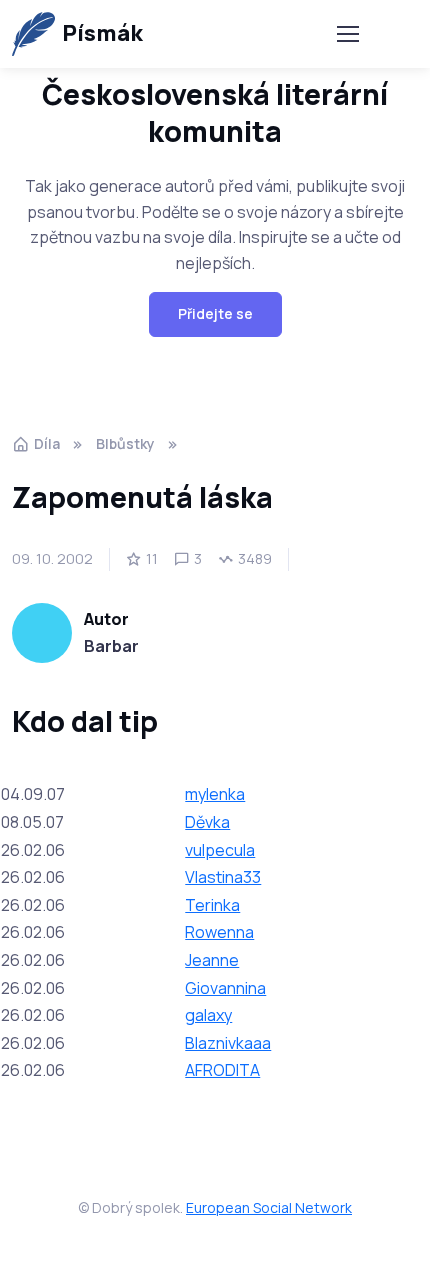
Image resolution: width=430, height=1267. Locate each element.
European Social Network (269, 1207)
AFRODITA (222, 1070)
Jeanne (212, 960)
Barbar (111, 646)
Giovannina (225, 988)
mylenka (215, 794)
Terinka (212, 905)
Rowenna (219, 932)
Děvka (207, 822)
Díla (47, 443)
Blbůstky (125, 443)
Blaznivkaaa (228, 1043)
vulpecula (220, 850)
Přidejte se (215, 313)
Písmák (102, 33)
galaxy (208, 1015)
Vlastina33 (223, 877)
